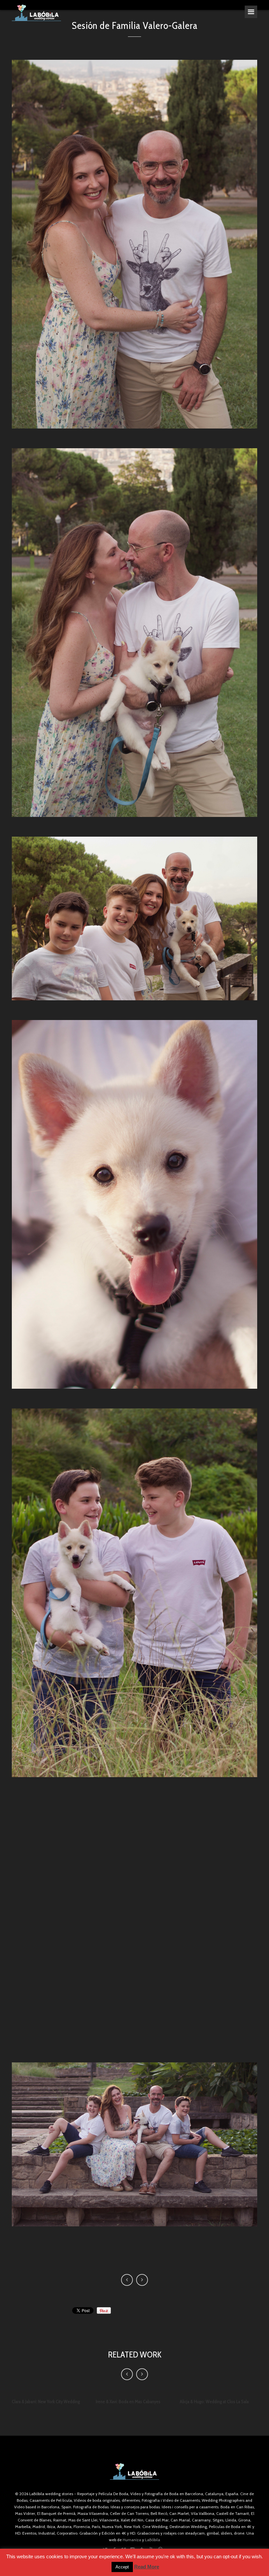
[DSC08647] (134, 918)
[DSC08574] (134, 1593)
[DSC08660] (134, 633)
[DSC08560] (134, 2144)
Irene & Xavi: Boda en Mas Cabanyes (128, 2402)
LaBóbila (153, 2540)
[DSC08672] (134, 244)
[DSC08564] (134, 1920)
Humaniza (132, 2540)
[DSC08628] (134, 1204)
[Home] (36, 13)
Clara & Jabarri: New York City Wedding (46, 2402)
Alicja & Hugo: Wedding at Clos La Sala (214, 2402)
